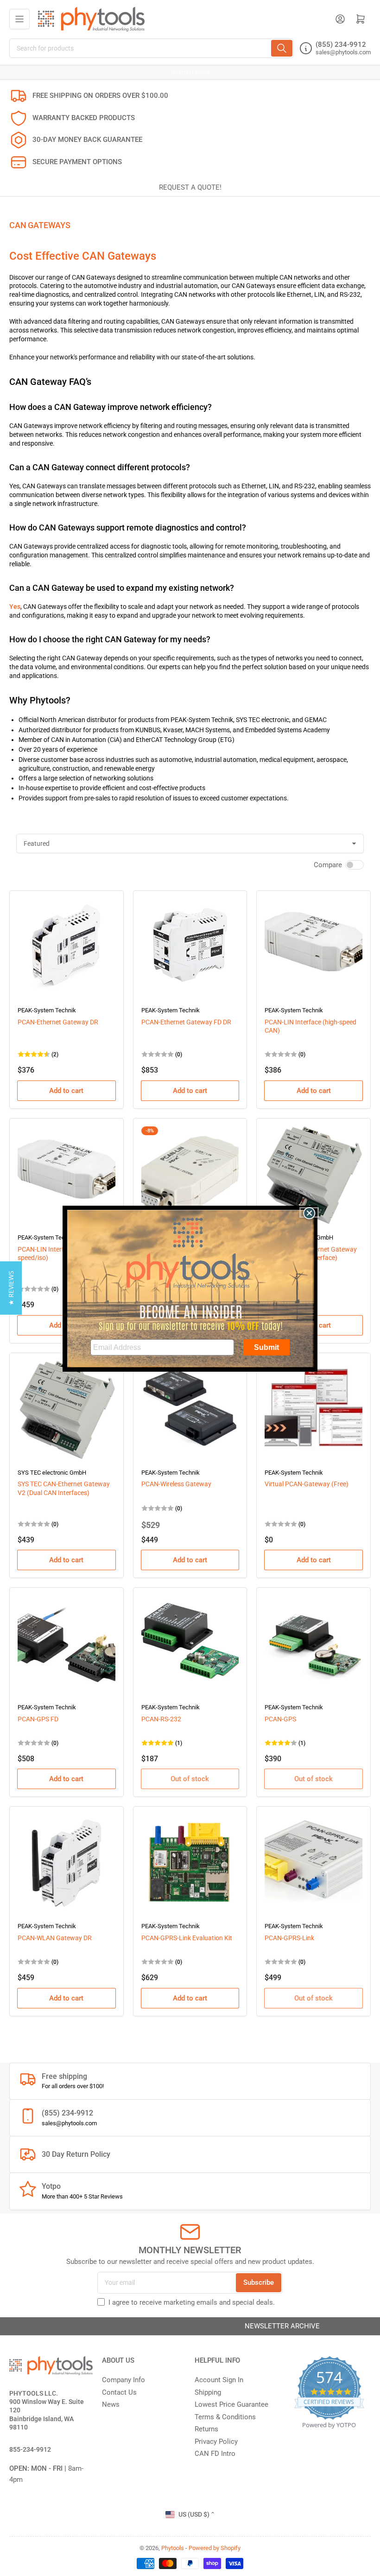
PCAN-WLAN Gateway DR (55, 1938)
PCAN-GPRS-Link (289, 1938)
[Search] (282, 48)
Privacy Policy (216, 2442)
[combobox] (152, 48)
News (111, 2404)
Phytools (173, 2548)
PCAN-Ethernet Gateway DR (58, 1022)
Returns (206, 2429)
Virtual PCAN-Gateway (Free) (307, 1484)
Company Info (123, 2380)
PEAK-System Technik (47, 1010)
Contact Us (119, 2392)
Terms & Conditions (225, 2417)
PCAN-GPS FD (38, 1719)
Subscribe (259, 2282)
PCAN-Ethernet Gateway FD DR (186, 1022)
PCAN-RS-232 (161, 1719)
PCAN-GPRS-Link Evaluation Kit (187, 1938)
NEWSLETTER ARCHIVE (190, 2326)
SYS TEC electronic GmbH (52, 1473)
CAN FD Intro (215, 2454)
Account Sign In (219, 2380)
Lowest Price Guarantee (231, 2404)
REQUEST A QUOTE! (190, 187)
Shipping (208, 2392)
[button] (11, 1288)
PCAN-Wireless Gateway (176, 1484)
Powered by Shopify (215, 2548)
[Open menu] (19, 19)
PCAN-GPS (280, 1719)
